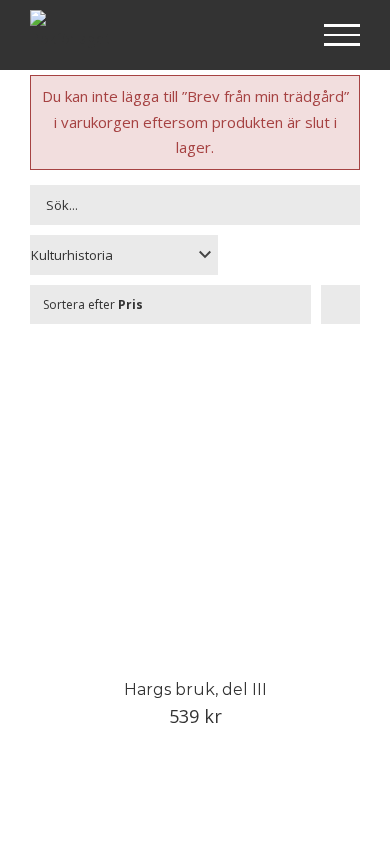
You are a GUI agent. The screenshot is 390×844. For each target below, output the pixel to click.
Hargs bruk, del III (195, 689)
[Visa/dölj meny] (342, 35)
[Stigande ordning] (340, 304)
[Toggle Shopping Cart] (277, 36)
